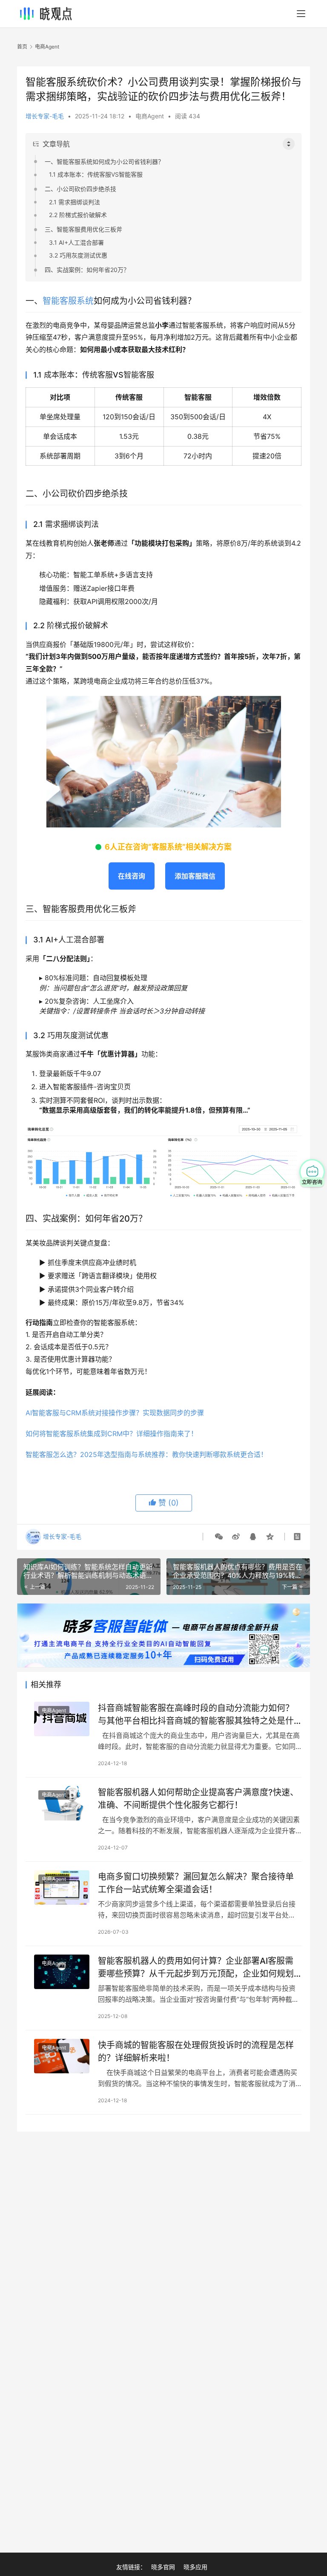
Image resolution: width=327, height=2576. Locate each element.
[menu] (301, 14)
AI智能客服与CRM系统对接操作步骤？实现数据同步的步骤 (115, 1413)
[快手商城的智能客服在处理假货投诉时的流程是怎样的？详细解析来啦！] (62, 2056)
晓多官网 (163, 2567)
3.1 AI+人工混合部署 (76, 242)
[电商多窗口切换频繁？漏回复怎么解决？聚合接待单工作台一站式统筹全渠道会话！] (62, 1888)
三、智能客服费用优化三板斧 (83, 229)
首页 (22, 47)
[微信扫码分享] (219, 1537)
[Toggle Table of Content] (289, 144)
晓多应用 (195, 2567)
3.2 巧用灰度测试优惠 (78, 255)
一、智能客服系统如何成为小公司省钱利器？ (104, 162)
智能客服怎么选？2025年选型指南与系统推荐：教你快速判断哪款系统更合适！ (146, 1454)
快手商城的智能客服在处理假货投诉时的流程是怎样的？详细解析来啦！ (196, 2051)
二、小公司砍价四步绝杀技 (80, 189)
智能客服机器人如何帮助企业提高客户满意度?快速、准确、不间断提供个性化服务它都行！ (198, 1799)
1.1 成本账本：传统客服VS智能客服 (96, 174)
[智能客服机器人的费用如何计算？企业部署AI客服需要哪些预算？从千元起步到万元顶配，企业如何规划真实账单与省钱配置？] (62, 1972)
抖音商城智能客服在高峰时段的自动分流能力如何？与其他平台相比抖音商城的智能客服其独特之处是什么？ (196, 1714)
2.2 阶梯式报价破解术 (78, 215)
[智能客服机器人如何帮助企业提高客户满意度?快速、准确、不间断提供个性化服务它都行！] (62, 1803)
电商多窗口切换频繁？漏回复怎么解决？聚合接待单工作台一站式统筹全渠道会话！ (196, 1883)
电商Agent (150, 116)
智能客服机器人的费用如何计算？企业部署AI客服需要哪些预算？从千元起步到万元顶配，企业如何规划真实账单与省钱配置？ (196, 1967)
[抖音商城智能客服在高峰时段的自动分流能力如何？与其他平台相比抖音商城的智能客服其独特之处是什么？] (62, 1719)
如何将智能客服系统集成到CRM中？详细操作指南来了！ (112, 1434)
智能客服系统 (68, 301)
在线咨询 (132, 876)
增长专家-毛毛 (45, 116)
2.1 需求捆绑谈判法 (75, 202)
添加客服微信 (195, 876)
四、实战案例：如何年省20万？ (87, 270)
